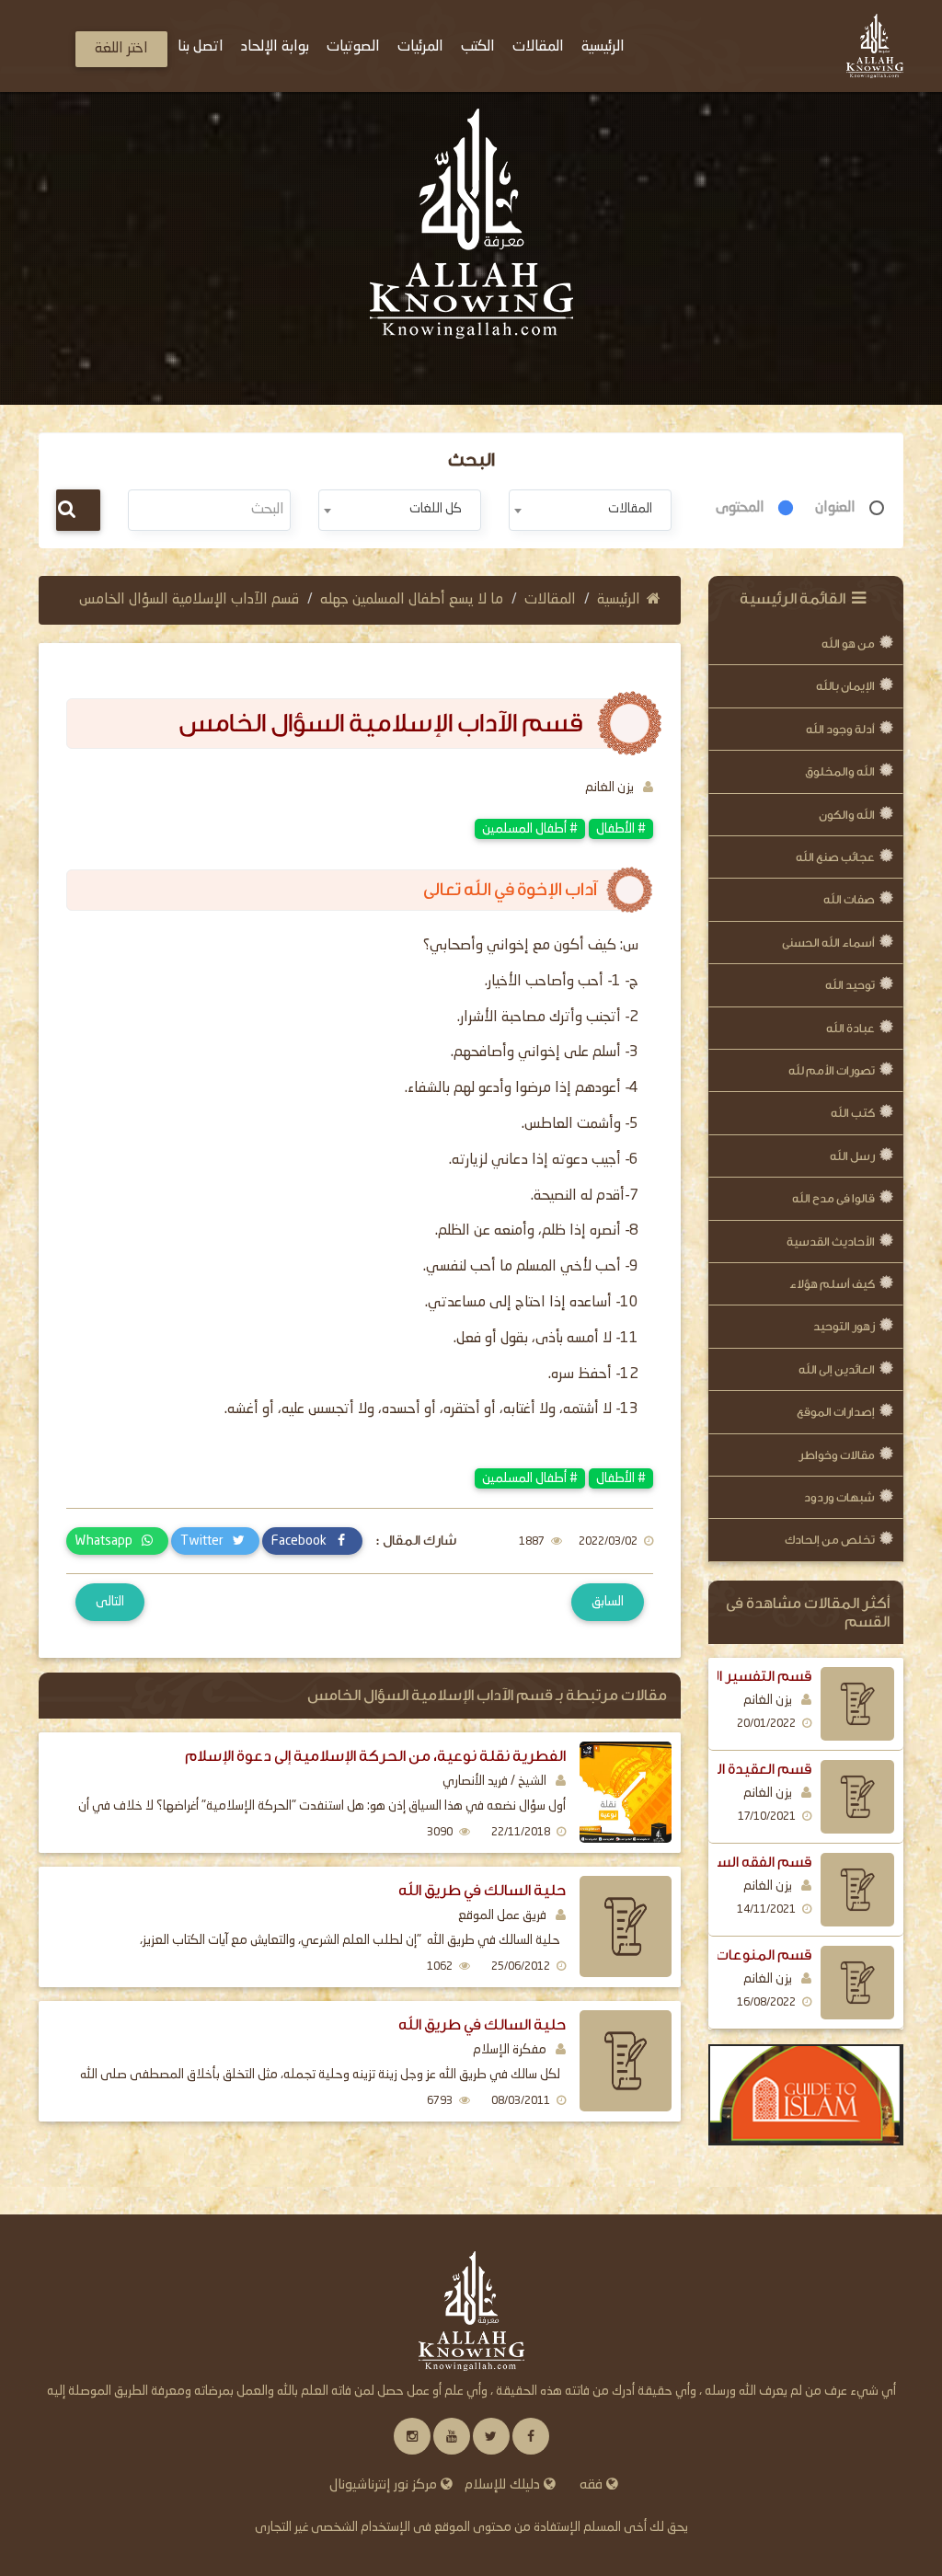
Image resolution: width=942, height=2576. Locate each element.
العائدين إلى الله (837, 1369)
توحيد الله (850, 985)
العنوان (835, 508)
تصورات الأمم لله (832, 1070)
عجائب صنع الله (835, 857)
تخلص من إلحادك (830, 1540)
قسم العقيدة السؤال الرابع (730, 1769)
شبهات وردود (839, 1497)
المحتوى (740, 508)
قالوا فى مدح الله (833, 1198)
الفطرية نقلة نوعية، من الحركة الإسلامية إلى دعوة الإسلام (375, 1756)
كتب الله (853, 1113)
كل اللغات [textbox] (436, 509)
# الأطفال (621, 829)
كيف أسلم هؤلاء (832, 1284)
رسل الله (852, 1156)
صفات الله (849, 899)
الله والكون (847, 815)
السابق (608, 1602)
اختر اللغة (121, 49)
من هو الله (848, 644)
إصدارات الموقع (836, 1412)
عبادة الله (850, 1028)
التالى (110, 1602)
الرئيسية (619, 600)
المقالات (550, 600)
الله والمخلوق (840, 771)
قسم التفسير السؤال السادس (718, 1676)
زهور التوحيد (844, 1326)
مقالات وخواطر (837, 1455)
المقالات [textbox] (630, 509)
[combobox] (590, 510)
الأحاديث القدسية (831, 1242)
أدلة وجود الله (840, 729)
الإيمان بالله (845, 686)
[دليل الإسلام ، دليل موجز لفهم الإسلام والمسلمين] (806, 2095)
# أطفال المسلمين (530, 829)
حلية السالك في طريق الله (482, 1890)
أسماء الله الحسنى (828, 943)
